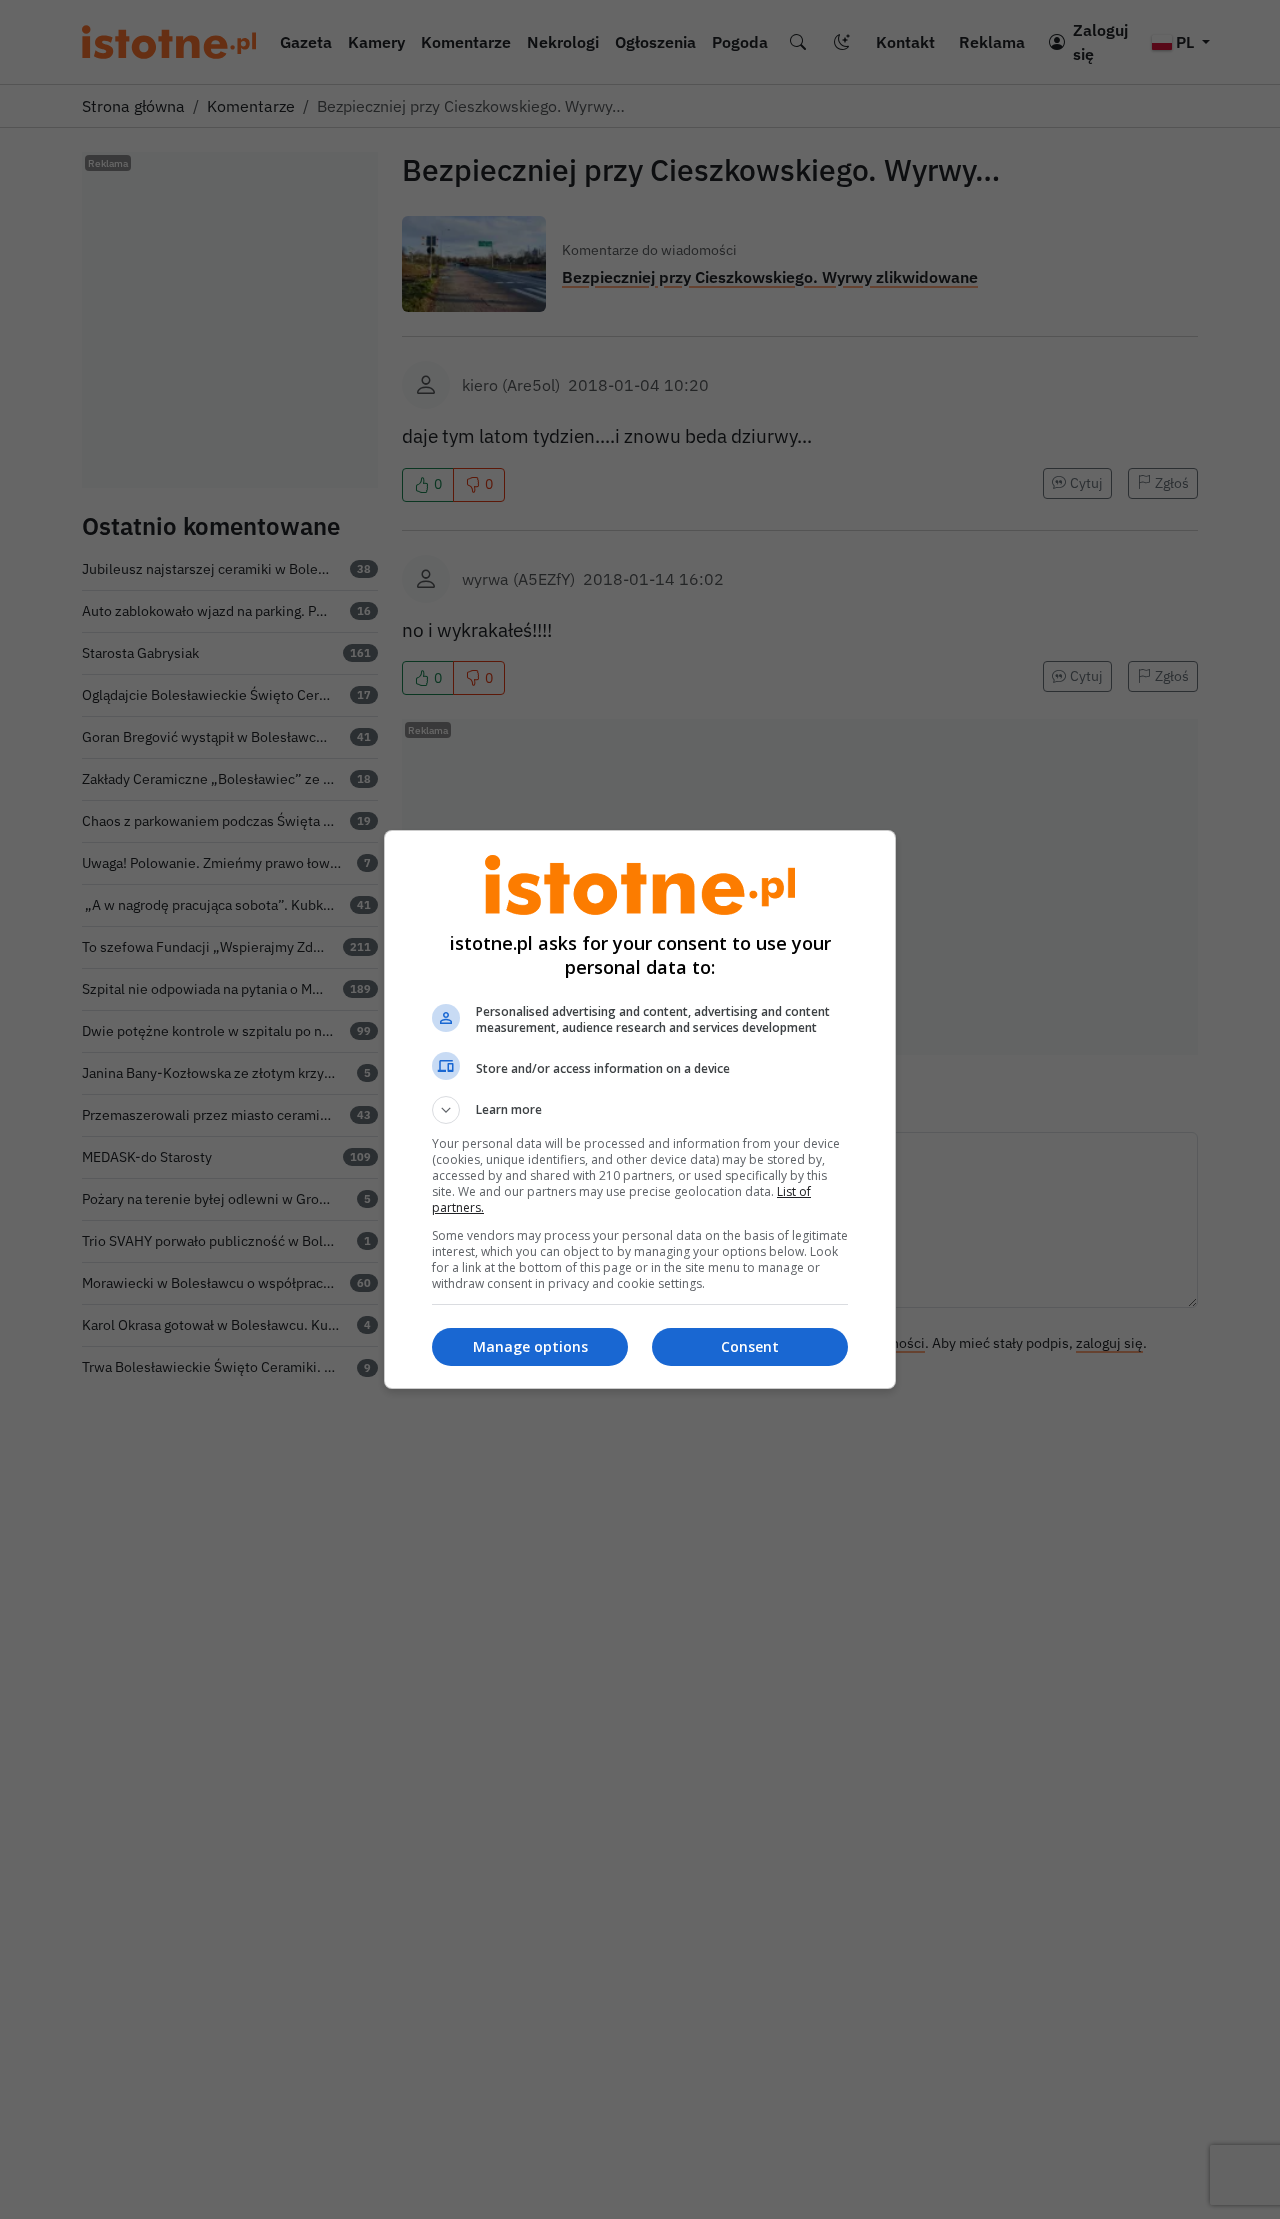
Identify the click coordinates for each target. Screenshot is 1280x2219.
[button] (640, 1110)
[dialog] (640, 1109)
